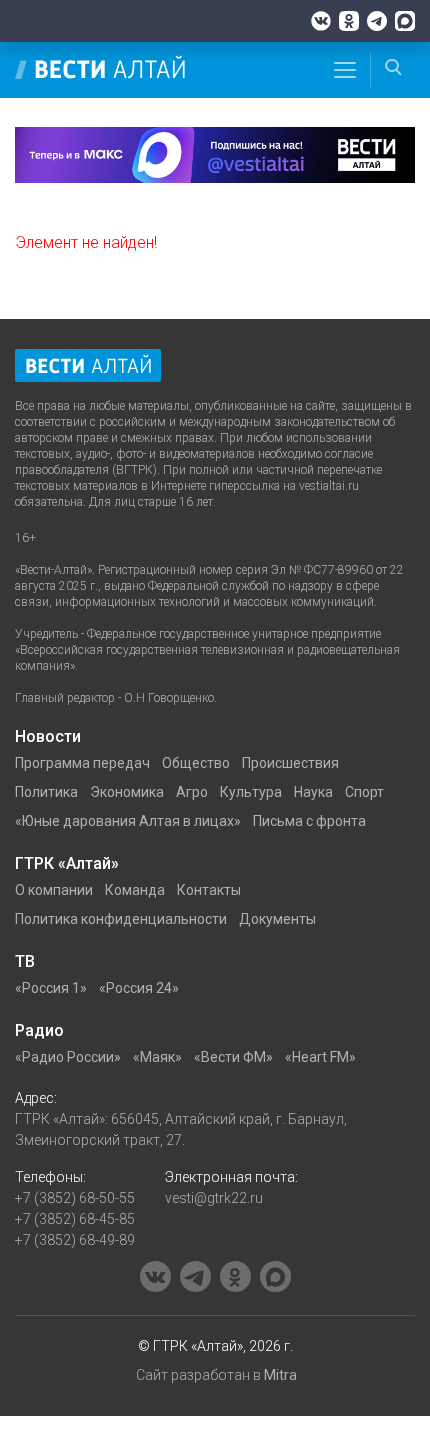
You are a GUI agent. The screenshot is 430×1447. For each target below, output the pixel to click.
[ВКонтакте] (321, 21)
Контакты (209, 890)
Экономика (127, 792)
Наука (313, 792)
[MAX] (405, 21)
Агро (192, 792)
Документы (277, 919)
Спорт (364, 792)
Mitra (280, 1375)
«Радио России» (68, 1057)
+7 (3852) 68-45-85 (75, 1219)
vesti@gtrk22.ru (214, 1198)
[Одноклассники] (349, 21)
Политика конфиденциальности (121, 919)
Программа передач (82, 763)
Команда (135, 890)
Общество (196, 763)
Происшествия (290, 763)
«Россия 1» (51, 988)
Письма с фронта (309, 821)
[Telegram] (377, 21)
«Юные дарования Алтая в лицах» (128, 821)
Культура (251, 792)
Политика (46, 792)
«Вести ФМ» (233, 1057)
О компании (54, 890)
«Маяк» (157, 1057)
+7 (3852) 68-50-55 (75, 1198)
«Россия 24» (139, 988)
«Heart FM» (320, 1057)
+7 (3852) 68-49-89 (75, 1240)
